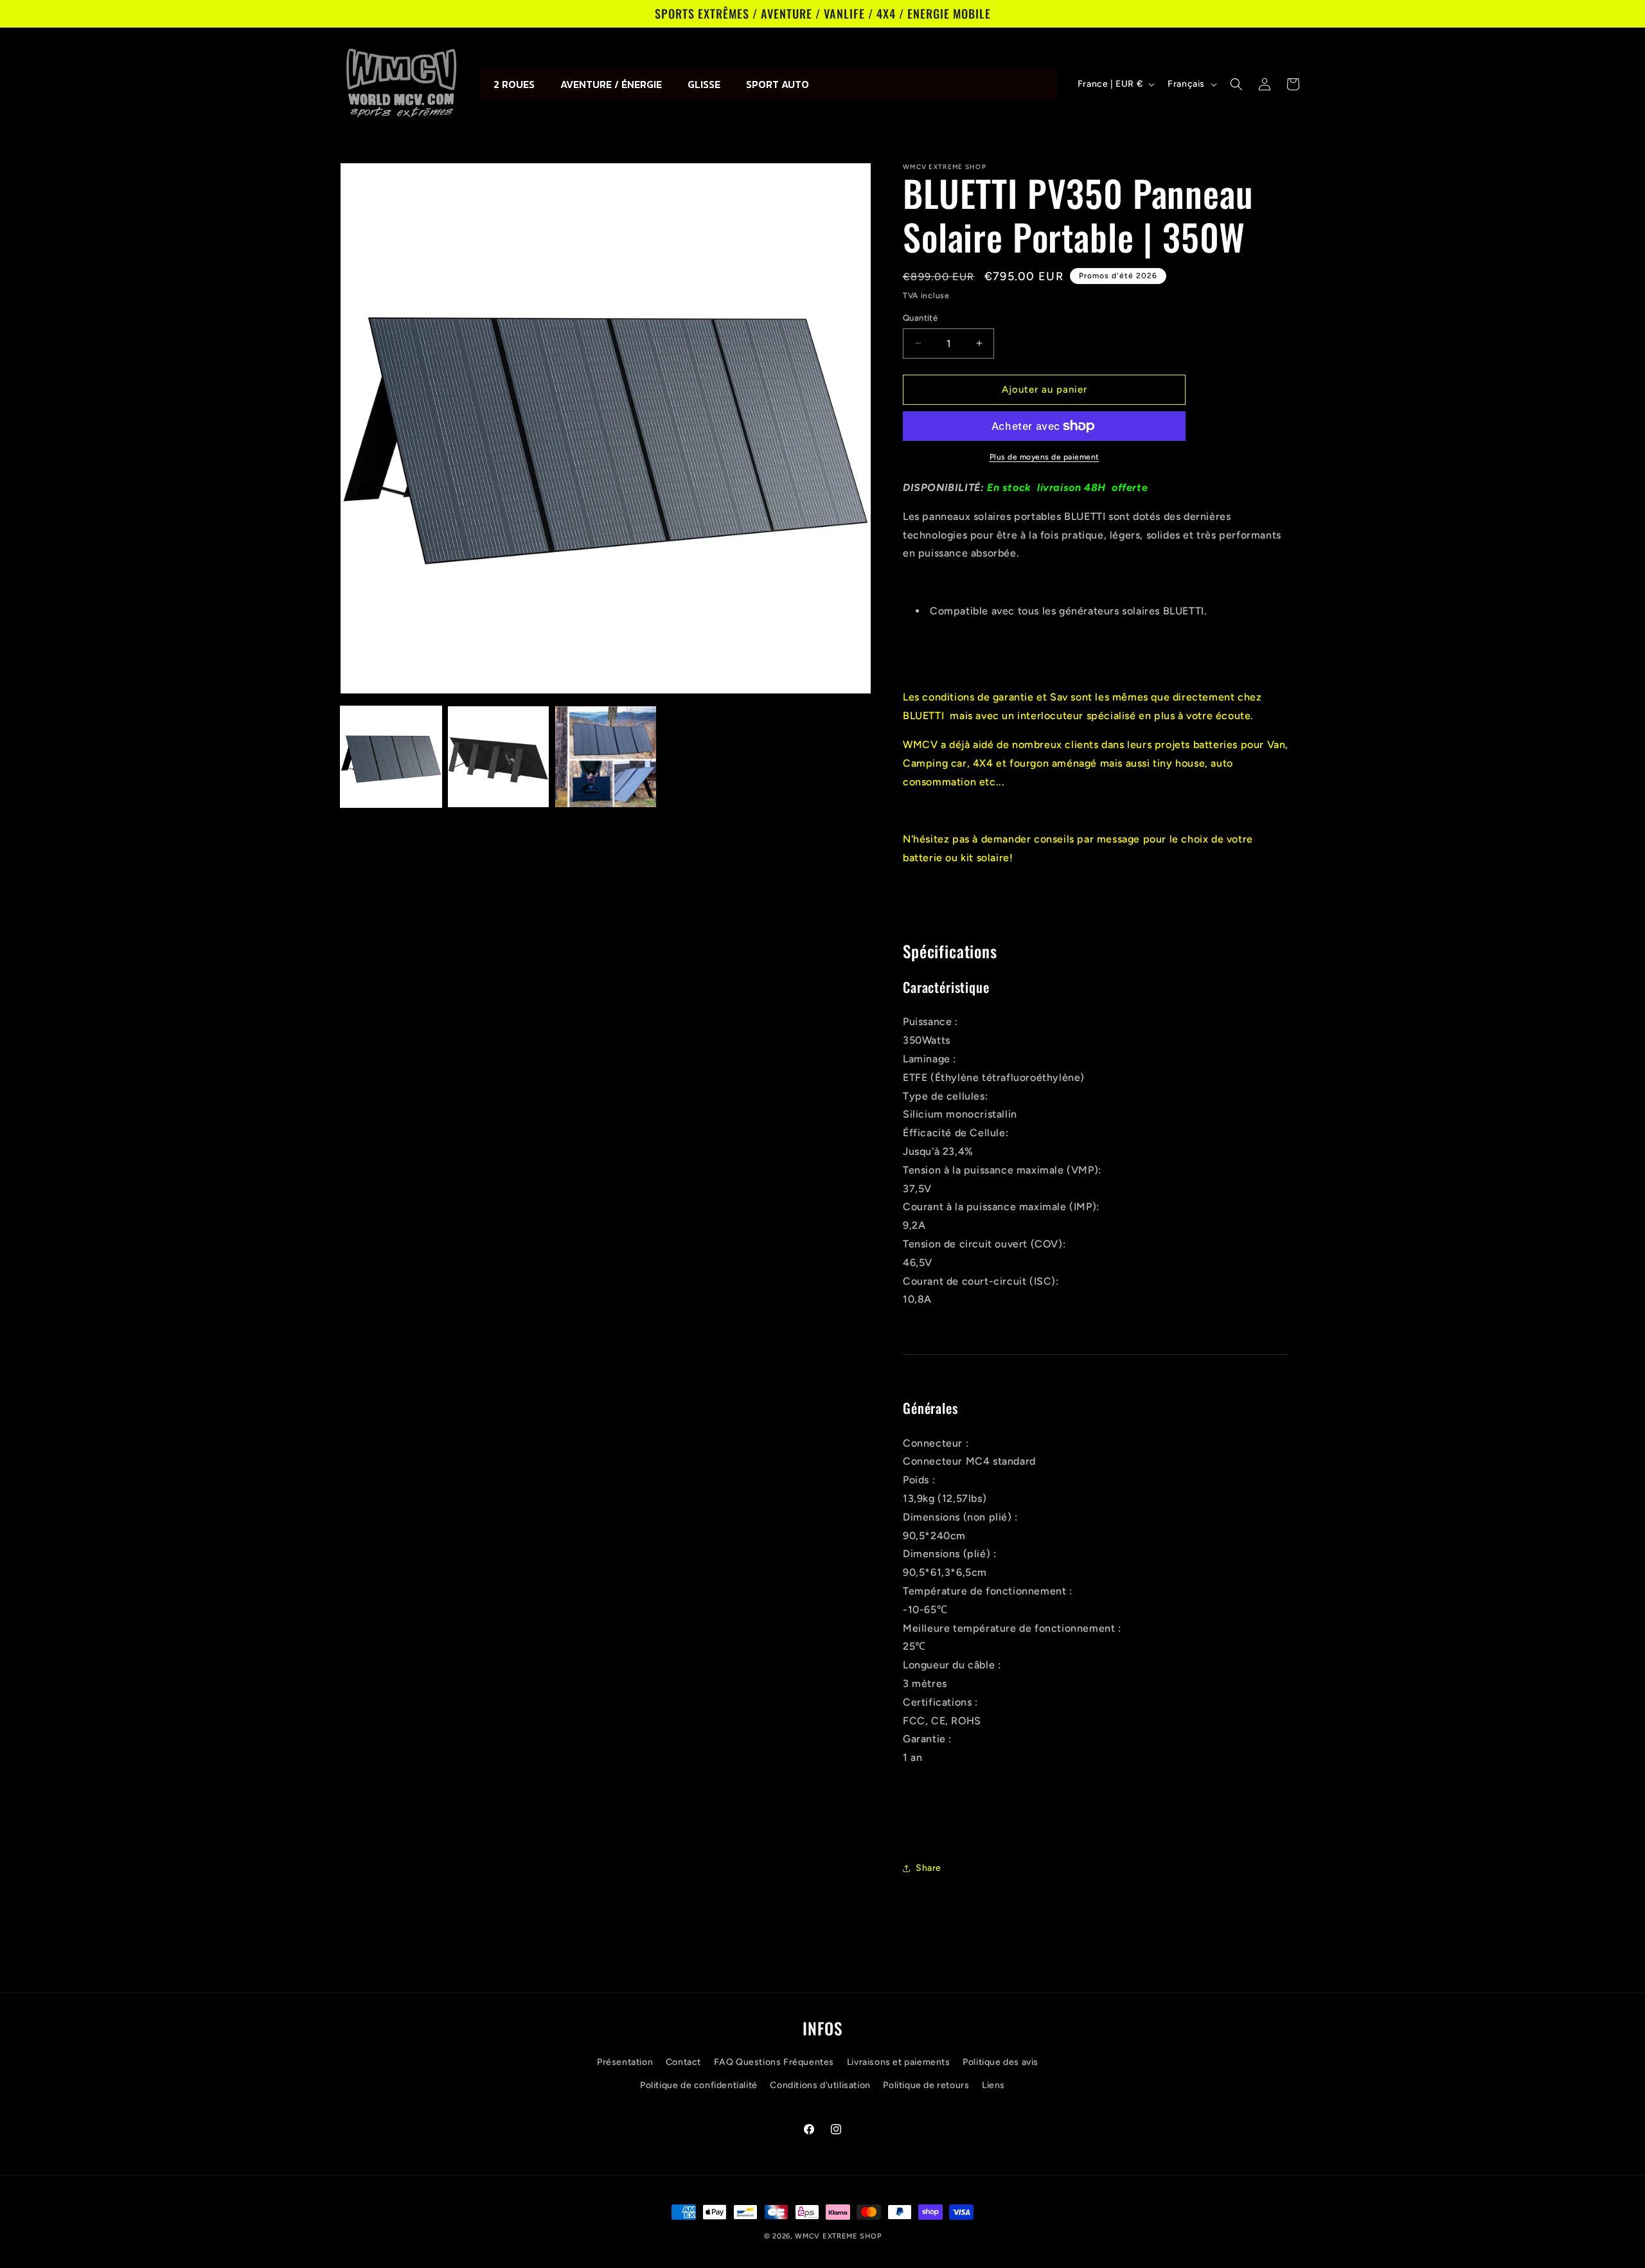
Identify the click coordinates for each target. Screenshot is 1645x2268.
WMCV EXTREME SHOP (838, 2236)
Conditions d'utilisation (820, 2085)
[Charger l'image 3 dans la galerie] (606, 757)
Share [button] (929, 1868)
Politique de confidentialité (699, 2085)
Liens (993, 2085)
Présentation (625, 2062)
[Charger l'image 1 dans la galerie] (391, 757)
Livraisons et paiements (899, 2062)
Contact (683, 2062)
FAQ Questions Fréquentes (774, 2062)
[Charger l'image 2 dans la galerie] (498, 757)
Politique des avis (1000, 2062)
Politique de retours (926, 2085)
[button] (1236, 84)
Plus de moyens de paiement (1045, 457)
